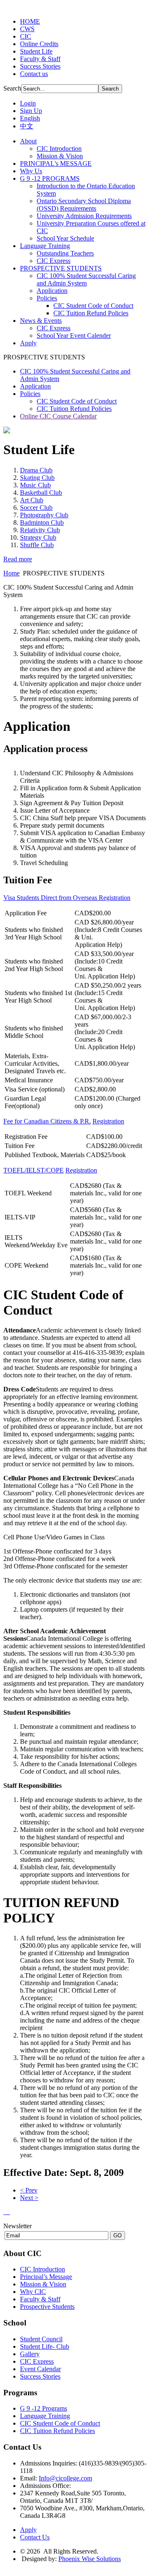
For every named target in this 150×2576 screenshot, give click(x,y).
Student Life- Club (45, 2346)
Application (35, 386)
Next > (29, 2198)
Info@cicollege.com (65, 2478)
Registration (115, 898)
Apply (28, 2530)
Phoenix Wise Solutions (90, 2559)
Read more (18, 559)
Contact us (34, 74)
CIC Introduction (42, 2269)
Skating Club (37, 478)
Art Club (32, 500)
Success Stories (40, 66)
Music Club (35, 485)
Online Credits (39, 44)
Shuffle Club (37, 545)
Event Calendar (40, 2369)
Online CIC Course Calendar (58, 416)
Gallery (30, 2354)
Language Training (45, 2416)
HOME (30, 21)
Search (12, 88)
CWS (27, 29)
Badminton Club (42, 522)
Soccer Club (36, 508)
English (30, 118)
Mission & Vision (43, 2284)
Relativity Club (40, 530)
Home (11, 573)
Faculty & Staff (40, 59)
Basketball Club (41, 493)
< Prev (29, 2190)
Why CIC (33, 2292)
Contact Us (35, 2537)
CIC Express (37, 2361)
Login (28, 103)
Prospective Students (47, 2307)
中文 (27, 126)
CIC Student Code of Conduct (77, 401)
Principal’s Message (46, 2277)
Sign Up (31, 111)
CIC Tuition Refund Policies (74, 409)
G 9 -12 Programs (44, 2408)
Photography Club (44, 515)
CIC (26, 36)
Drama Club (36, 470)
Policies (30, 394)
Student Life (36, 51)
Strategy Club (38, 537)
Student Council (41, 2339)
